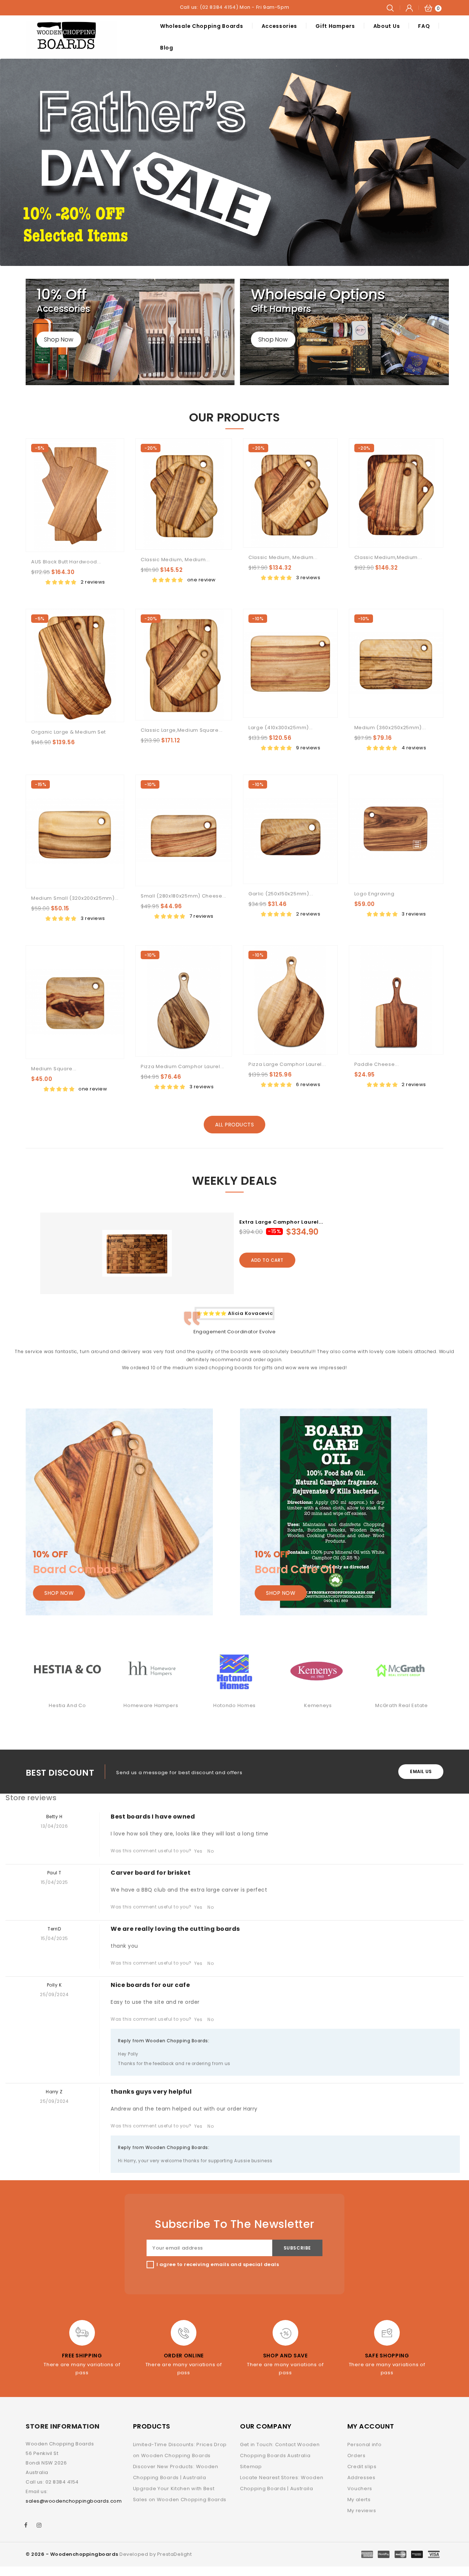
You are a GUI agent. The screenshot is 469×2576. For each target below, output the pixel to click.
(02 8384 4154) (219, 7)
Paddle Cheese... (377, 1064)
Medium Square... (54, 1069)
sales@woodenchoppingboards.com (74, 2501)
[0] (428, 8)
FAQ (424, 26)
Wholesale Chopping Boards (202, 26)
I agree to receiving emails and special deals (218, 2264)
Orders (357, 2456)
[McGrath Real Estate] (318, 1670)
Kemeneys (234, 1705)
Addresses (361, 2478)
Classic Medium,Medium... (388, 557)
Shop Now (59, 339)
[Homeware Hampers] (67, 1670)
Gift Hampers (335, 26)
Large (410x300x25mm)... (281, 728)
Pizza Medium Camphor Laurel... (182, 1066)
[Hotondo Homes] (151, 1670)
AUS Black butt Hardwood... (66, 562)
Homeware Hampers (67, 1705)
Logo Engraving (374, 894)
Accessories (280, 26)
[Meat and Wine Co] (402, 1670)
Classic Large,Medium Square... (182, 730)
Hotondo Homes (151, 1705)
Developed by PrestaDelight (156, 2554)
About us (387, 26)
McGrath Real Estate (318, 1705)
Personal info (365, 2445)
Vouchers (360, 2489)
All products (234, 1125)
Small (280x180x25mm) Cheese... (184, 896)
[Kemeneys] (234, 1670)
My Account (371, 2426)
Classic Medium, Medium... (175, 560)
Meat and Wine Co (401, 1705)
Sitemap (251, 2467)
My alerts (359, 2500)
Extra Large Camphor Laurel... (281, 1222)
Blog (167, 48)
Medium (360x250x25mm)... (390, 728)
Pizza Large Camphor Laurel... (287, 1064)
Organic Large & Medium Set (69, 732)
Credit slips (362, 2467)
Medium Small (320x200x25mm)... (75, 898)
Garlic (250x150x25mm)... (281, 894)
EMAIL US (421, 1771)
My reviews (362, 2511)
